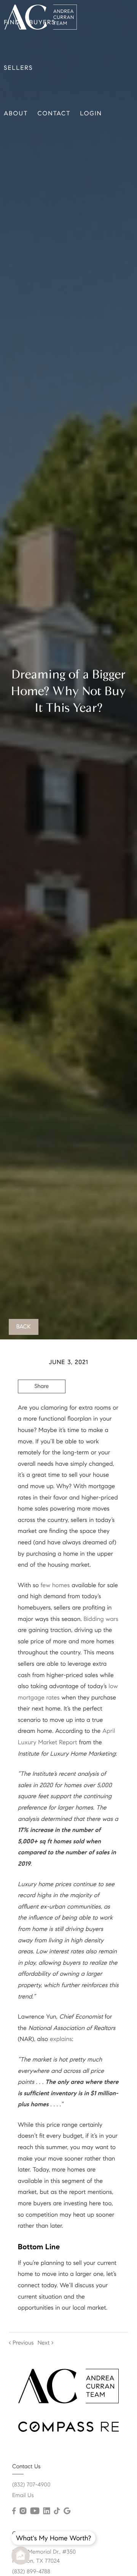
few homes (55, 1585)
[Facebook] (14, 2511)
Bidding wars (101, 1619)
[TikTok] (57, 2511)
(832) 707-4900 (31, 2485)
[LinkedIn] (46, 2511)
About (16, 114)
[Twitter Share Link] (42, 1407)
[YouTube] (35, 2511)
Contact (54, 114)
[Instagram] (23, 2511)
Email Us (23, 2496)
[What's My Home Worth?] (21, 2556)
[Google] (67, 2511)
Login (91, 114)
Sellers (18, 68)
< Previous (21, 2343)
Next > (46, 2343)
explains (61, 2039)
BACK (24, 1327)
